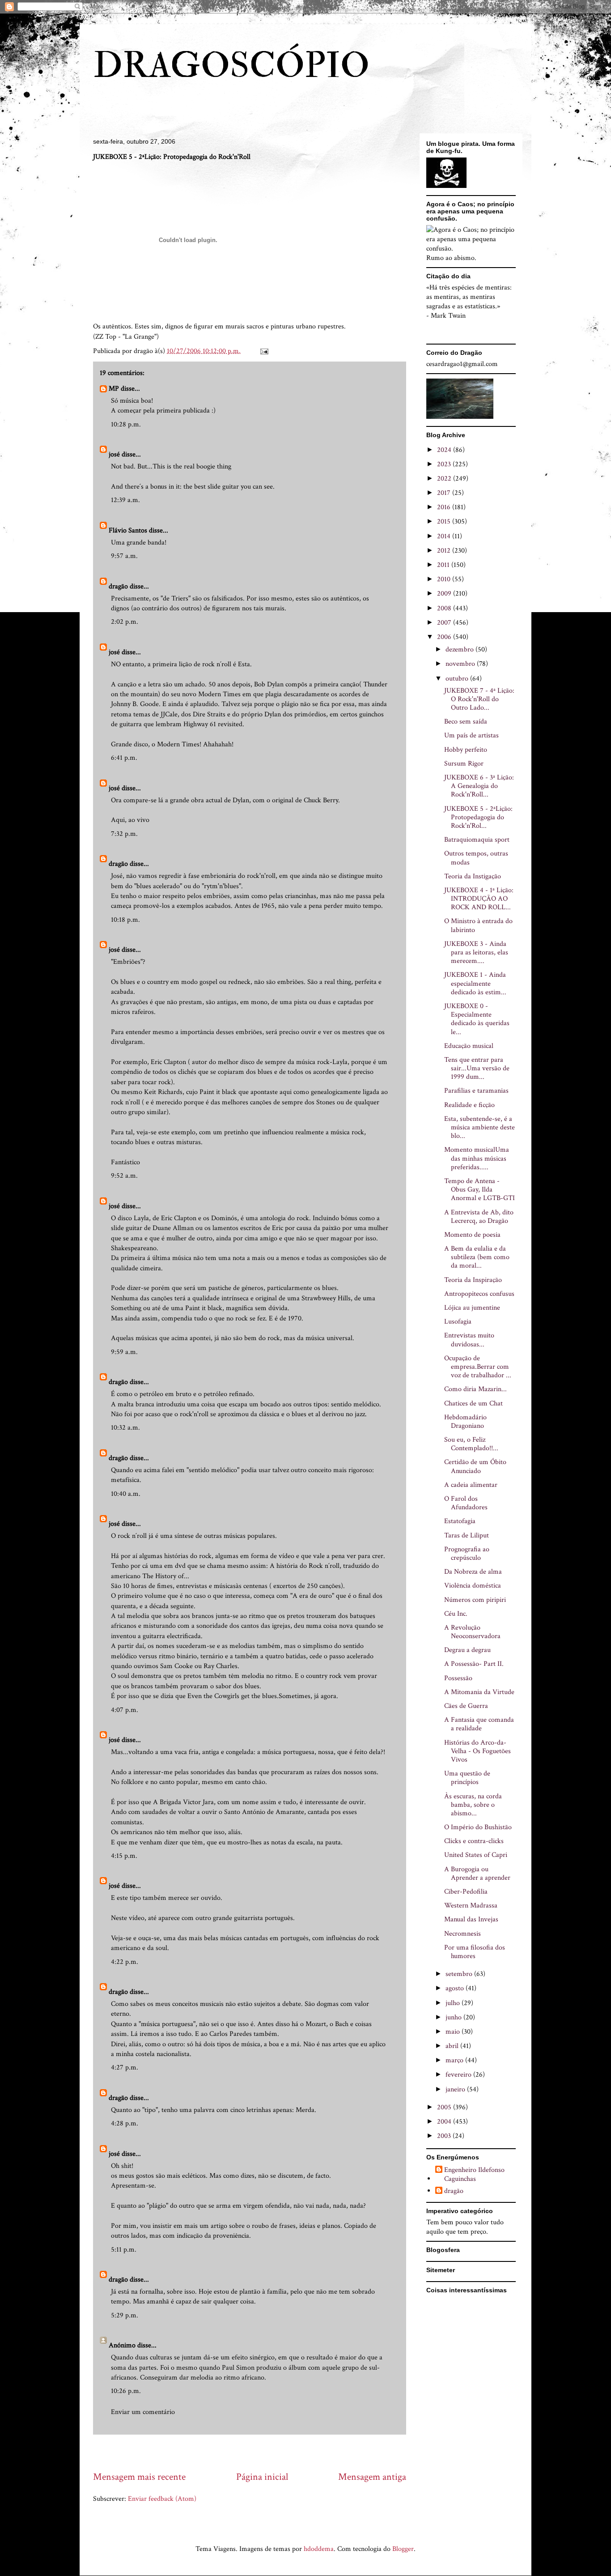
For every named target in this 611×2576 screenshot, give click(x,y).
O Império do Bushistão (478, 1827)
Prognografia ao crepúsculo (467, 1554)
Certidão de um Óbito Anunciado (475, 1466)
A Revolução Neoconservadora (472, 1632)
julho (454, 2003)
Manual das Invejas (471, 1919)
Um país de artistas (471, 735)
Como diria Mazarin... (475, 1389)
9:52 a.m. (124, 1176)
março (455, 2060)
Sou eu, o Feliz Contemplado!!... (471, 1444)
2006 (445, 637)
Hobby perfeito (466, 750)
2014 (445, 536)
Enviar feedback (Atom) (162, 2499)
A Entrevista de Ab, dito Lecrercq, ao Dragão (479, 1217)
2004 (445, 2122)
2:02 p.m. (125, 622)
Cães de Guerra (466, 1706)
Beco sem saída (466, 722)
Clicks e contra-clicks (474, 1841)
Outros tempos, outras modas (476, 858)
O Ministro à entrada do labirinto (478, 925)
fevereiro (459, 2075)
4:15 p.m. (124, 1856)
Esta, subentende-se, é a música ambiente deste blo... (479, 1127)
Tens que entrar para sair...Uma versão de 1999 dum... (477, 1068)
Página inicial (262, 2477)
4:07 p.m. (125, 1710)
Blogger (403, 2549)
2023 (445, 464)
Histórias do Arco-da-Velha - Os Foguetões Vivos (477, 1751)
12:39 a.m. (125, 500)
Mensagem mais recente (139, 2477)
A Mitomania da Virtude (479, 1692)
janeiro (456, 2089)
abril (453, 2046)
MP (114, 389)
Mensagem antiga (372, 2477)
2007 (445, 623)
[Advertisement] (256, 2452)
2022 (445, 479)
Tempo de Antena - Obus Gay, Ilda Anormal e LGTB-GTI (479, 1190)
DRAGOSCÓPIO (231, 66)
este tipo (129, 1898)
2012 (445, 551)
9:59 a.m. (124, 1352)
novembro (461, 664)
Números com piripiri (475, 1600)
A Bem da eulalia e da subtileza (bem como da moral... (477, 1257)
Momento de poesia (472, 1235)
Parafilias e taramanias (476, 1091)
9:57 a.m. (124, 556)
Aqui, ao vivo (130, 820)
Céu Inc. (456, 1614)
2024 (445, 450)
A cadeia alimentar (471, 1485)
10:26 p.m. (126, 2391)
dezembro (460, 649)
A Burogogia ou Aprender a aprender (477, 1873)
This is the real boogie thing (192, 466)
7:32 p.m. (124, 834)
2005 (445, 2107)
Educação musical (469, 1046)
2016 (445, 507)
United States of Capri (476, 1855)
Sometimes (295, 1696)
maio (454, 2032)
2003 (445, 2136)
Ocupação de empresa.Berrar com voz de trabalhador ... (478, 1367)
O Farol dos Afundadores (466, 1503)
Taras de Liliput (467, 1535)
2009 (445, 594)
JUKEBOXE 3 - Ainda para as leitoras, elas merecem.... (476, 952)
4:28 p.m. (125, 2123)
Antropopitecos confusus (479, 1294)
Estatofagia (460, 1521)
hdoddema (319, 2549)
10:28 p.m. (126, 424)
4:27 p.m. (125, 2067)
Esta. (245, 664)
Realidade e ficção (469, 1105)
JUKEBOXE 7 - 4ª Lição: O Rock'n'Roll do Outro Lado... (479, 699)
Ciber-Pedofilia (466, 1892)
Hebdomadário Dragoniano (465, 1422)
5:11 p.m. (124, 2250)
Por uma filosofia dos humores (475, 1952)
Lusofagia (458, 1322)
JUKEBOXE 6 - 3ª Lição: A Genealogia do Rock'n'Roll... (479, 786)
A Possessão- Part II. (474, 1664)
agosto (456, 1988)
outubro (458, 679)
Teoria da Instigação (473, 876)
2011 (444, 565)
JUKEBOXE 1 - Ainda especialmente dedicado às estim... (475, 983)
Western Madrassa (471, 1905)
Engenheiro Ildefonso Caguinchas (474, 2174)
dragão (118, 586)
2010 (445, 579)
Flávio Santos (128, 530)
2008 (445, 608)
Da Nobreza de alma (473, 1572)
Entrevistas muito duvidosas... (469, 1340)
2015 (445, 522)
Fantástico (125, 1162)
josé (114, 454)
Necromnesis (462, 1934)
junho (454, 2017)
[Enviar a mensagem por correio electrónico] (263, 351)
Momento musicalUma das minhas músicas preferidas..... (477, 1158)
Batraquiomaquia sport (477, 840)
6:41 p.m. (124, 758)
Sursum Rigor (464, 764)
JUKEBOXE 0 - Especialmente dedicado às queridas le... (477, 1019)
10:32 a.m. (125, 1428)
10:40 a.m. (126, 1494)
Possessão (458, 1678)
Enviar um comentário (143, 2412)
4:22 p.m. (125, 1962)
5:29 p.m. (125, 2315)
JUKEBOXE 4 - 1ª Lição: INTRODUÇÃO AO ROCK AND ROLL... (479, 899)
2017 (445, 493)
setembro (460, 1974)
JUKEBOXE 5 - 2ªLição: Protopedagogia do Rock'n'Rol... (478, 817)
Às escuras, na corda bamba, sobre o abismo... (473, 1805)
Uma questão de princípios (467, 1778)
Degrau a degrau (467, 1650)
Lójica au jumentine (472, 1308)
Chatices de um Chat (473, 1403)
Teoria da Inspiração (473, 1280)
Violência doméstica (473, 1586)
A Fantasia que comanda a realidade (479, 1724)
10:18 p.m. (125, 920)
